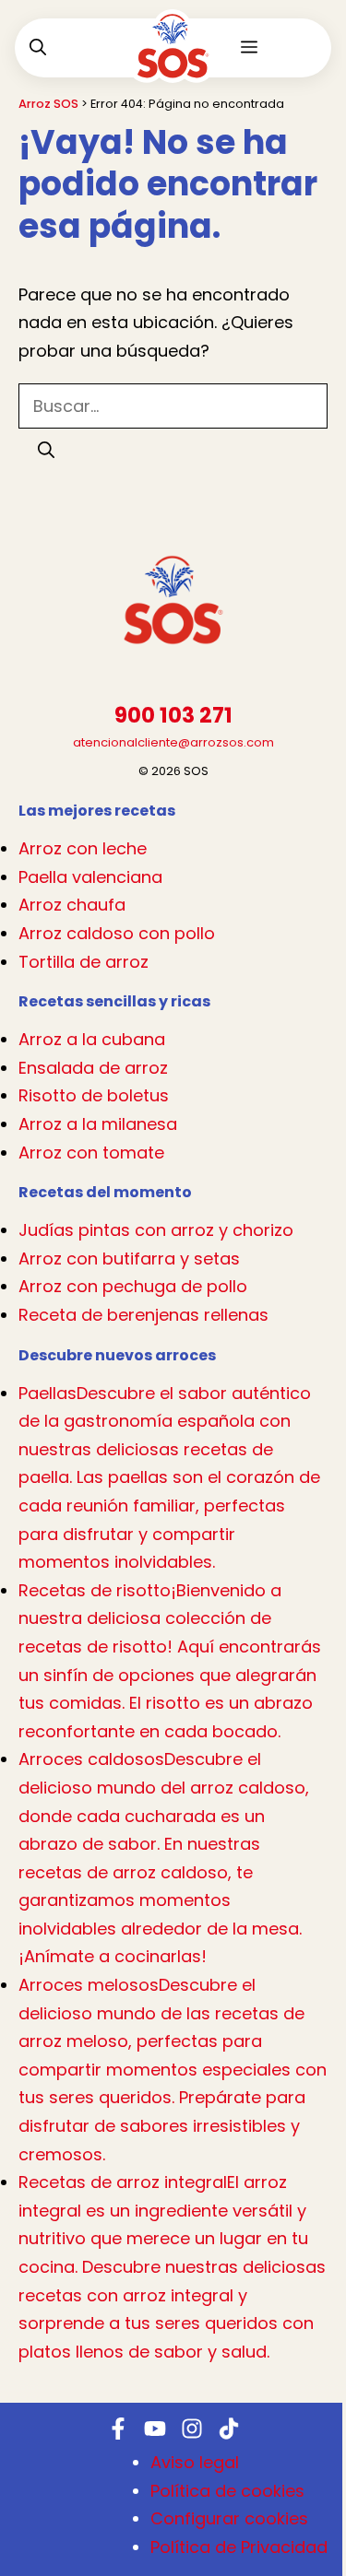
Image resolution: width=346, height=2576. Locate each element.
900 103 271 (173, 716)
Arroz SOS (48, 104)
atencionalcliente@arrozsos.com (173, 742)
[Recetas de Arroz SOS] (173, 60)
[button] (38, 48)
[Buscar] (46, 450)
